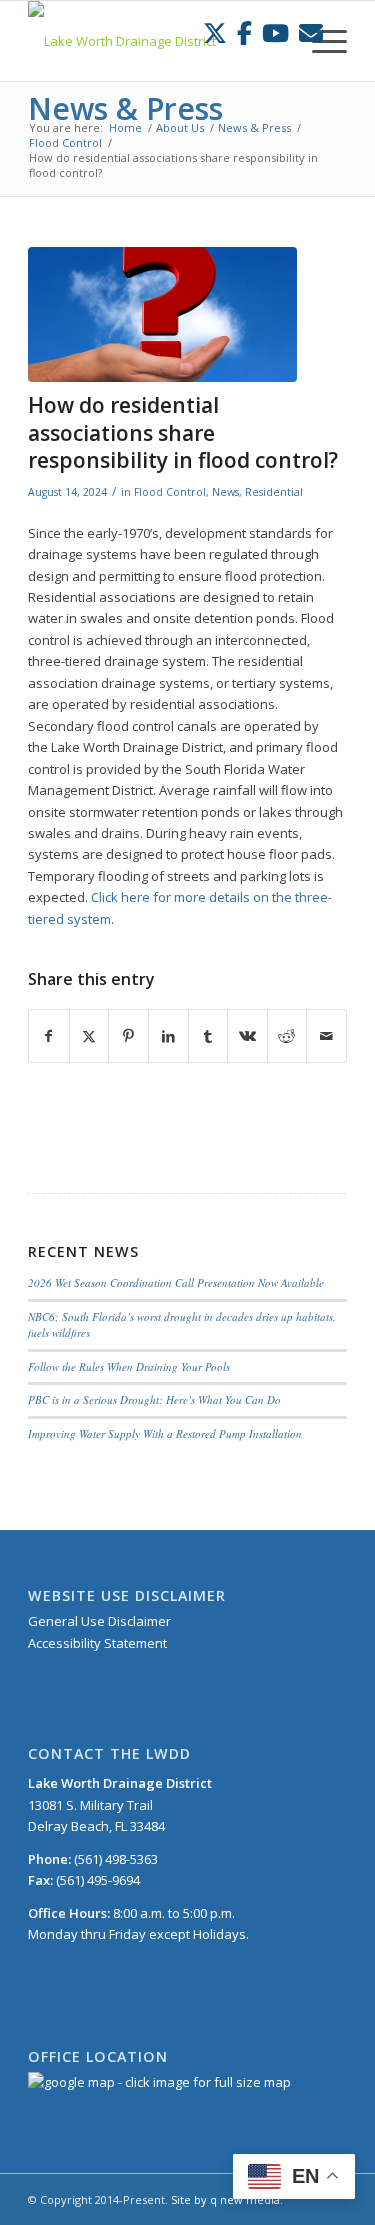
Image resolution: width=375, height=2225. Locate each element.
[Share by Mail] (326, 1036)
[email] (311, 32)
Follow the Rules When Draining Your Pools (129, 1366)
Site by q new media (225, 2199)
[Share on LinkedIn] (168, 1036)
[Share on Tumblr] (208, 1036)
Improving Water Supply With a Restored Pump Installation (165, 1433)
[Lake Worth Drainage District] (155, 41)
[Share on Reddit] (287, 1036)
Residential (274, 492)
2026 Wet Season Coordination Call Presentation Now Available (176, 1282)
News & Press (125, 108)
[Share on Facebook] (49, 1036)
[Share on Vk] (247, 1036)
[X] (215, 32)
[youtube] (275, 32)
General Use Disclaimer (99, 1621)
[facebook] (244, 32)
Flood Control (170, 492)
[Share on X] (89, 1036)
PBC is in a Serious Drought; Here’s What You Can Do (154, 1399)
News (225, 492)
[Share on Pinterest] (128, 1036)
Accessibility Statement (97, 1643)
